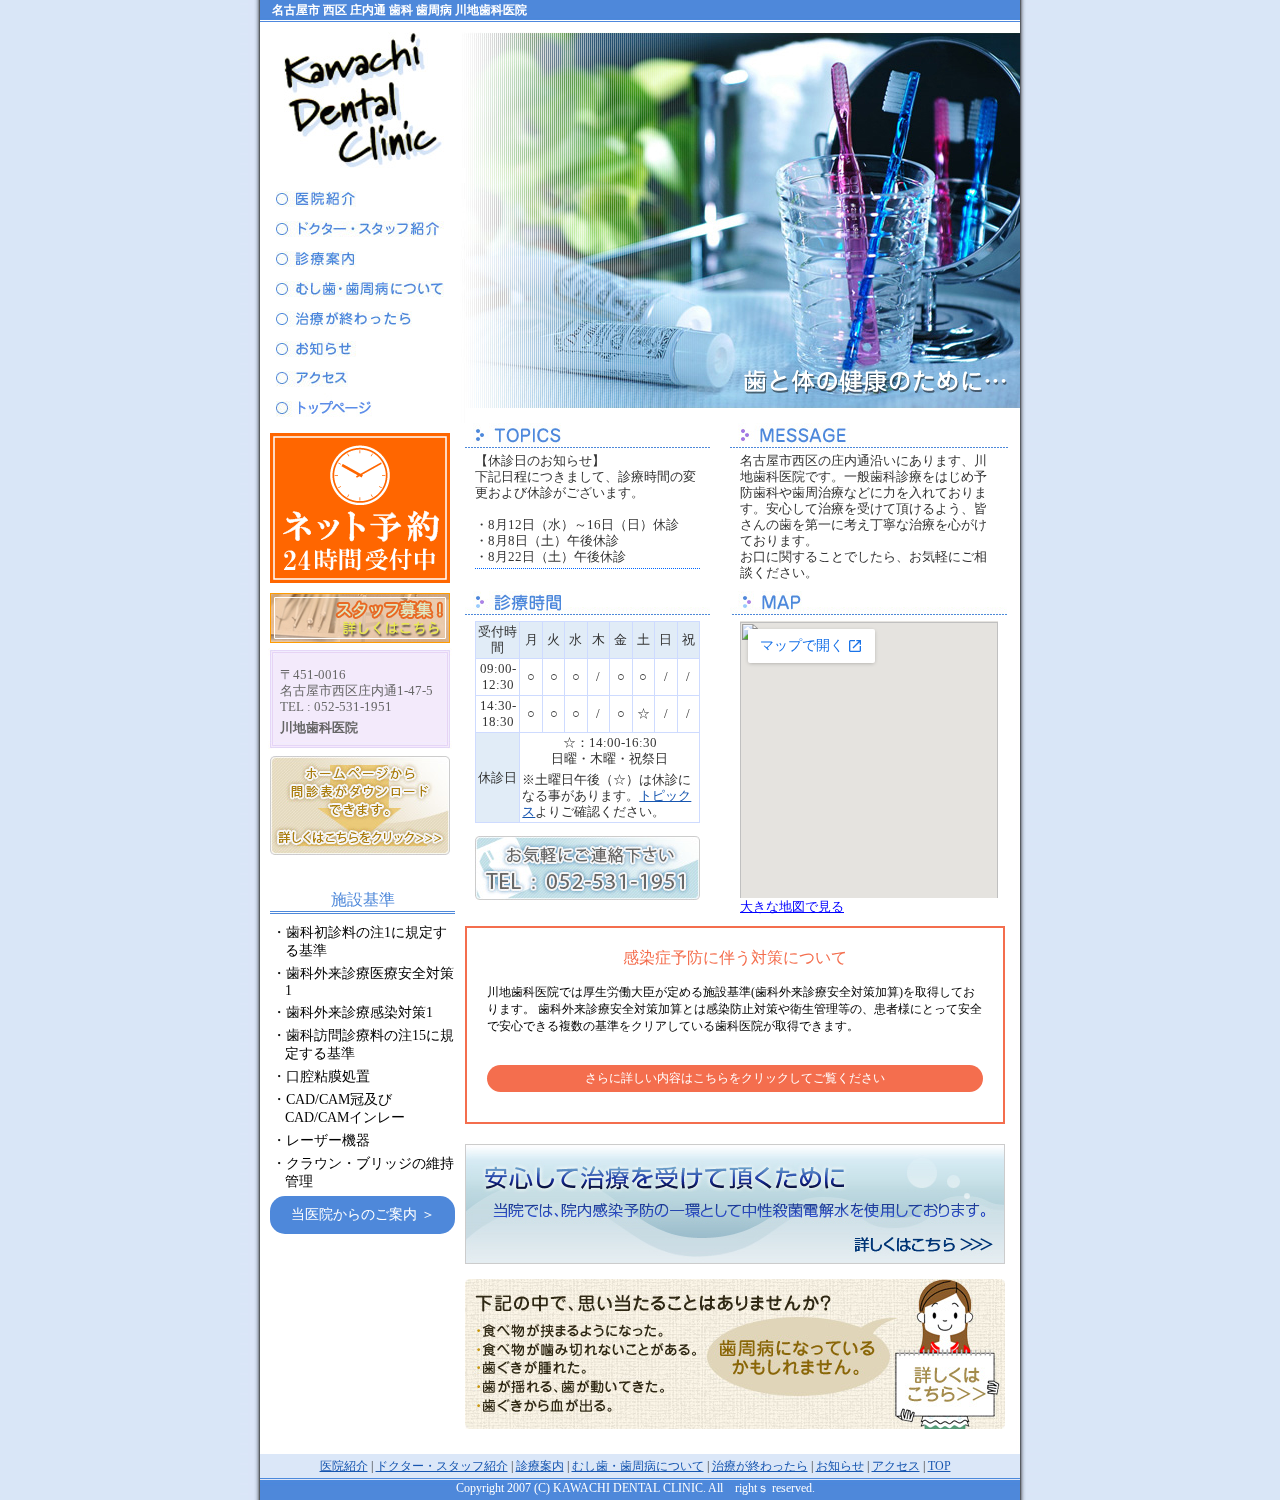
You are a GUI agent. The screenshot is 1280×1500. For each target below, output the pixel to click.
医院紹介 (344, 1466)
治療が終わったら (760, 1466)
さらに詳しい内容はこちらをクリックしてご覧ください (735, 1078)
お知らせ (840, 1466)
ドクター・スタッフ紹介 (442, 1466)
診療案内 (540, 1466)
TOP (939, 1466)
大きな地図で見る (792, 906)
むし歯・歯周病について (638, 1466)
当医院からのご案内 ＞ (363, 1214)
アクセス (896, 1466)
